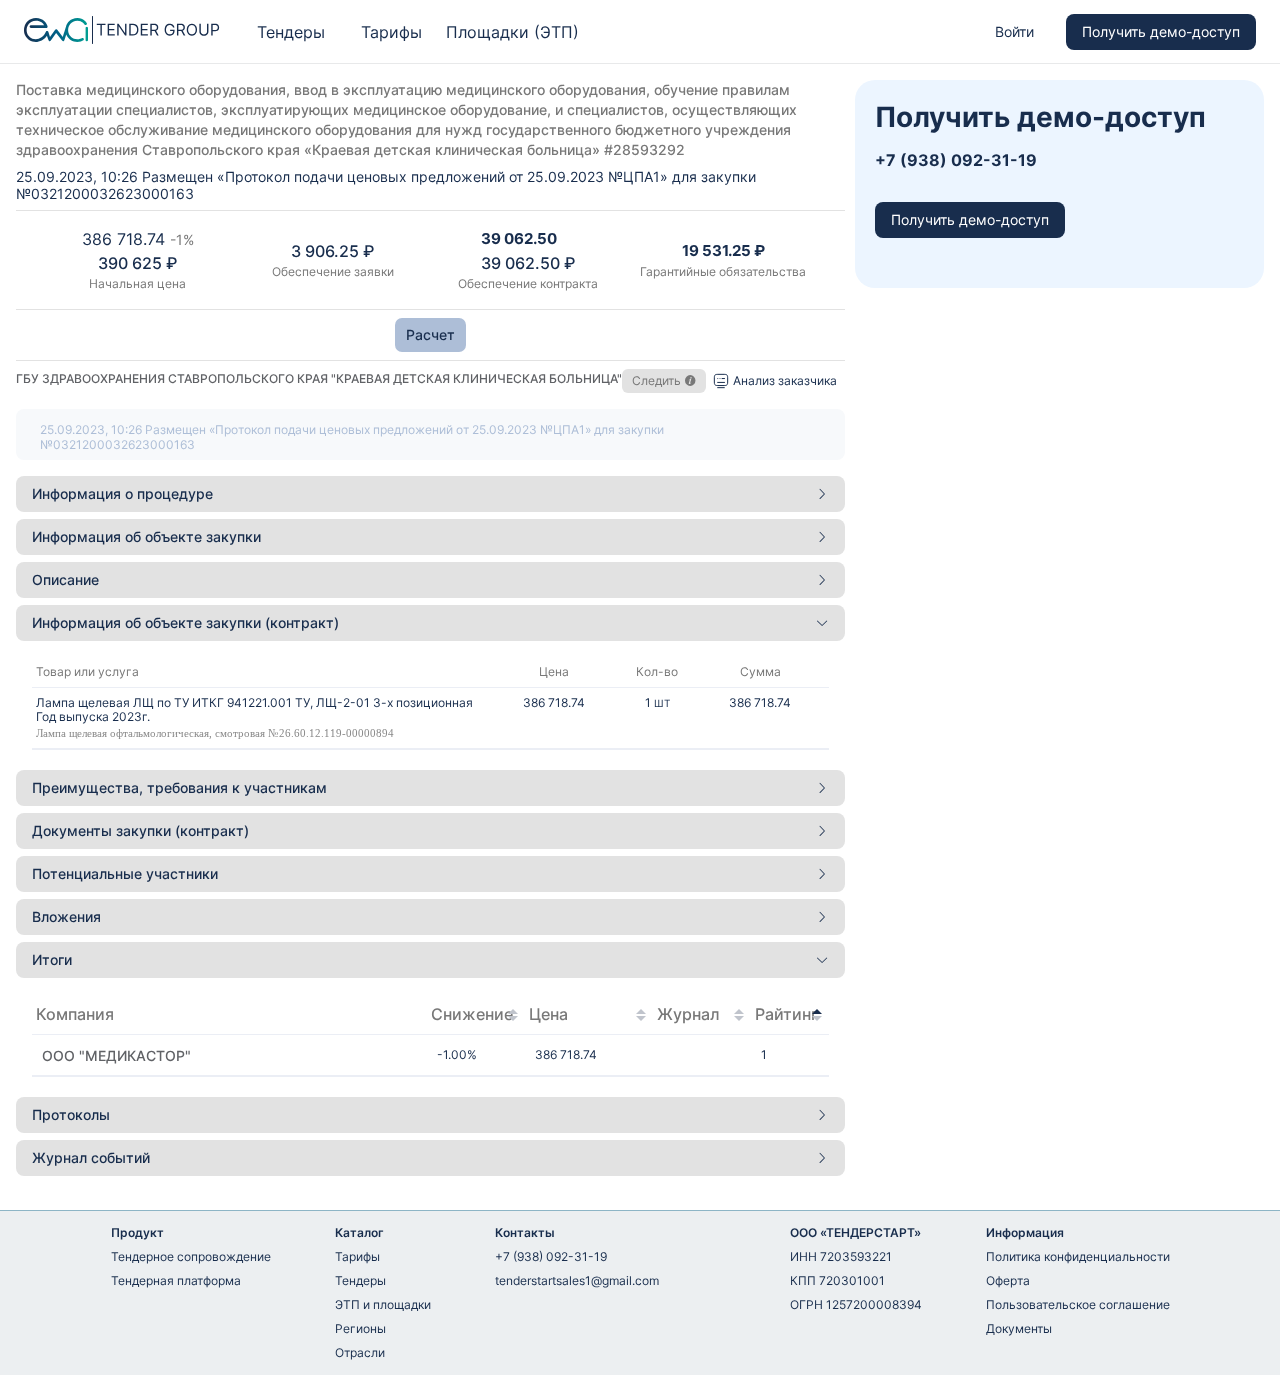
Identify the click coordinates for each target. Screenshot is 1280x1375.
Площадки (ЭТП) (512, 32)
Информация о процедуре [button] (122, 493)
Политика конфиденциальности (1078, 1256)
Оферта (1008, 1280)
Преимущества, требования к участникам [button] (179, 787)
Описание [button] (65, 579)
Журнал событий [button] (91, 1157)
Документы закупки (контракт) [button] (140, 830)
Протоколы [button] (71, 1114)
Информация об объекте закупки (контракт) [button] (185, 622)
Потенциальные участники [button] (125, 873)
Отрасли (360, 1352)
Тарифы (391, 32)
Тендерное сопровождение (191, 1256)
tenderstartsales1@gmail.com (577, 1280)
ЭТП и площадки (383, 1304)
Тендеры (291, 32)
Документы (1019, 1328)
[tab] (430, 494)
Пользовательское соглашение (1078, 1304)
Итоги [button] (52, 959)
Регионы (360, 1328)
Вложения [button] (66, 916)
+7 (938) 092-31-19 (551, 1256)
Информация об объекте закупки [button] (146, 536)
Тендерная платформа (176, 1280)
